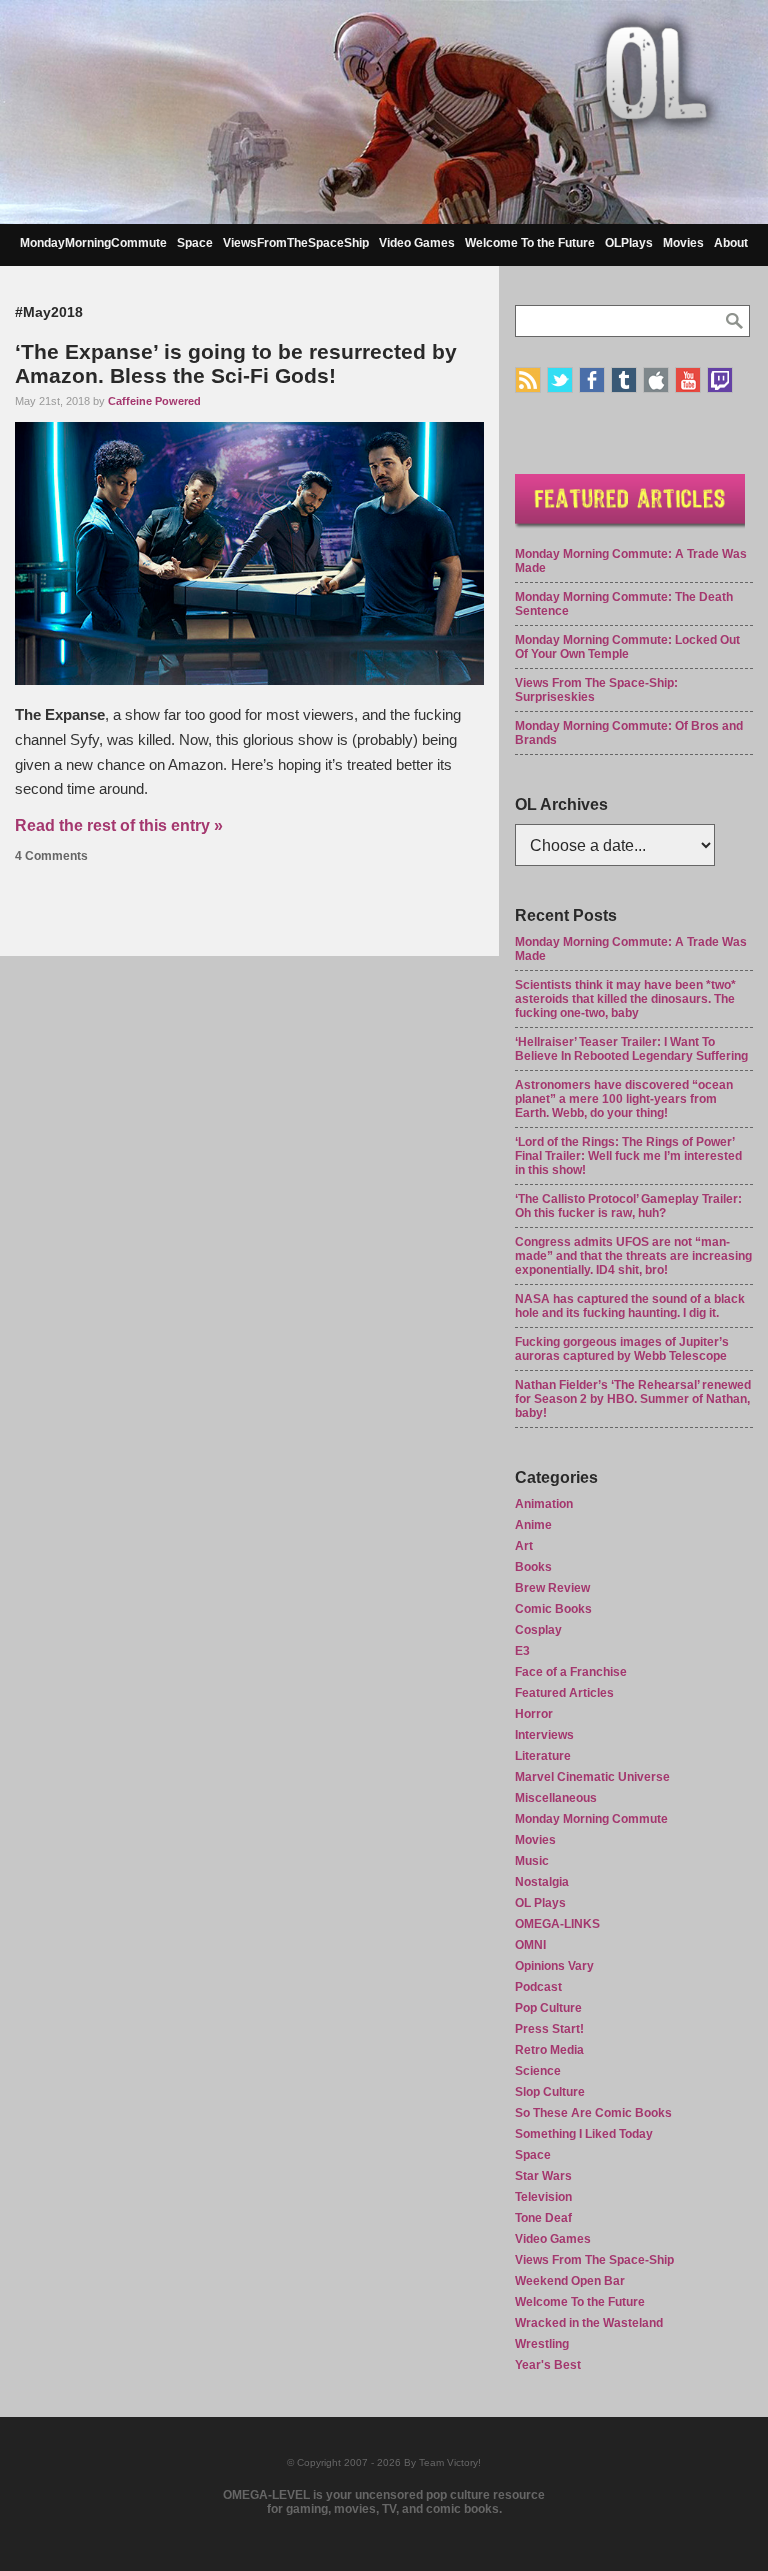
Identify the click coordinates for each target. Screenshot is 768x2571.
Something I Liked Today (584, 2134)
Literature (543, 1756)
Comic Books (553, 1609)
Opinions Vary (554, 1966)
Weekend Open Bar (570, 2281)
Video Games (417, 243)
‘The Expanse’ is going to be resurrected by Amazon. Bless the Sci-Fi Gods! (236, 363)
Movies (683, 243)
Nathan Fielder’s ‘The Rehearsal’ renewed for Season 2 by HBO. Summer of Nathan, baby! (633, 1399)
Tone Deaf (543, 2218)
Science (538, 2071)
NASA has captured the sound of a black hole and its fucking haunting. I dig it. (630, 1306)
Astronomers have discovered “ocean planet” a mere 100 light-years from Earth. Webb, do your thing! (624, 1099)
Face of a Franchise (571, 1672)
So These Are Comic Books (593, 2113)
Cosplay (538, 1630)
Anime (533, 1525)
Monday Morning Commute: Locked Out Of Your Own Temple (627, 647)
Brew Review (552, 1588)
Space (195, 243)
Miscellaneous (556, 1798)
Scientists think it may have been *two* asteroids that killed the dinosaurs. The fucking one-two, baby (625, 999)
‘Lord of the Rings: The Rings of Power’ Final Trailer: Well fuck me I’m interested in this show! (628, 1156)
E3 (522, 1651)
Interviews (544, 1735)
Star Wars (543, 2176)
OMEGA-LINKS (557, 1924)
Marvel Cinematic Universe (592, 1777)
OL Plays (540, 1903)
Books (533, 1567)
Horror (534, 1714)
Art (524, 1546)
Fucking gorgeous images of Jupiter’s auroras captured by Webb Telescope (622, 1349)
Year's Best (548, 2365)
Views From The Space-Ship (594, 2260)
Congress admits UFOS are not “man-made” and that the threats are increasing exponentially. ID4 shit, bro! (633, 1256)
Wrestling (542, 2344)
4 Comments (51, 856)
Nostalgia (542, 1882)
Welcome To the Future (530, 243)
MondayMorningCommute (93, 243)
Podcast (538, 1987)
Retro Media (549, 2050)
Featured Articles (564, 1693)
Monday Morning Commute (591, 1819)
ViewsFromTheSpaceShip (296, 243)
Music (532, 1861)
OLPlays (629, 243)
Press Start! (549, 2029)
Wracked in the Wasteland (589, 2323)
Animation (544, 1504)
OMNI (530, 1945)
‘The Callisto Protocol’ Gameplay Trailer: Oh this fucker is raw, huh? (628, 1206)
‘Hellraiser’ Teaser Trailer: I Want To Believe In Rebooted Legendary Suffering (631, 1049)
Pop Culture (548, 2008)
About (731, 243)
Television (543, 2197)
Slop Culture (550, 2092)
